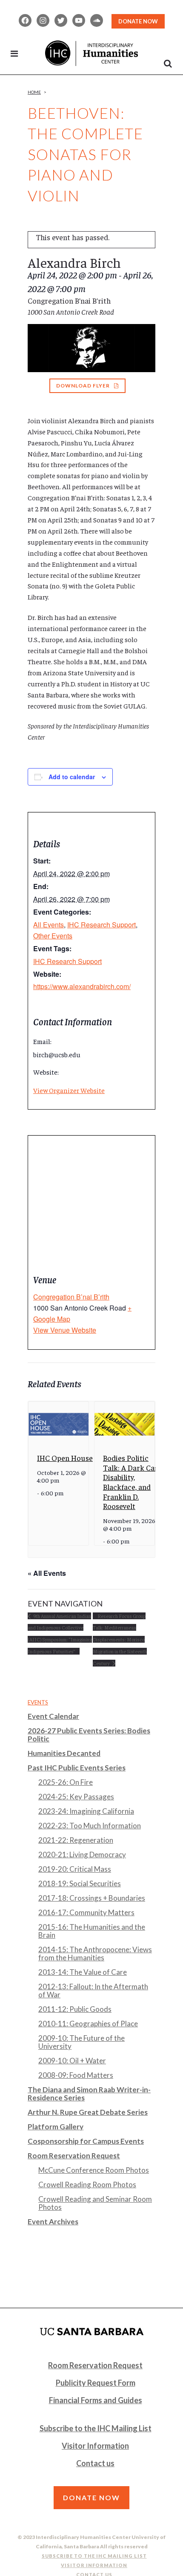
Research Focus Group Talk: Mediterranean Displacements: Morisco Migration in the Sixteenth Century (120, 1639)
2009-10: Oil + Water (72, 2061)
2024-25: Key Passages (76, 1797)
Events (38, 1702)
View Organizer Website (69, 1090)
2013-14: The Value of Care (83, 1972)
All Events (49, 925)
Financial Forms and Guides (96, 2400)
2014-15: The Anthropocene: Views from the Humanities (95, 1954)
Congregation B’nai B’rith (71, 1297)
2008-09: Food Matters (76, 2075)
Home (34, 92)
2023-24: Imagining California (86, 1811)
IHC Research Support (102, 925)
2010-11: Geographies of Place (88, 2024)
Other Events (53, 936)
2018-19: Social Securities (80, 1883)
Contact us (95, 2463)
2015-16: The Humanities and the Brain (92, 1931)
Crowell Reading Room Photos (87, 2184)
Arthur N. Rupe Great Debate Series (88, 2112)
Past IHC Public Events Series (77, 1768)
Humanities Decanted (64, 1753)
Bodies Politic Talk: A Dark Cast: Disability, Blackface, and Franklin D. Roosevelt (133, 1482)
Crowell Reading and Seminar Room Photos (95, 2203)
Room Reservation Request (74, 2156)
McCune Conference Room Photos (94, 2170)
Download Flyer (83, 386)
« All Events (47, 1573)
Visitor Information (95, 2446)
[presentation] (59, 1424)
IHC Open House (65, 1458)
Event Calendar (53, 1716)
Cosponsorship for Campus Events (86, 2141)
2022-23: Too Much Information (90, 1826)
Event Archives (53, 2222)
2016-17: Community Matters (86, 1912)
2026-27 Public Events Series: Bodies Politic (89, 1735)
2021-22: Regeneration (76, 1840)
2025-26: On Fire (66, 1782)
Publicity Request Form (96, 2383)
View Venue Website (65, 1330)
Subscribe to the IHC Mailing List (96, 2428)
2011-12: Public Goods (75, 2009)
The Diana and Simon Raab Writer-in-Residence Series (89, 2094)
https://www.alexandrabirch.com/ (82, 986)
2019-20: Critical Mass (75, 1869)
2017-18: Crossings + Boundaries (92, 1898)
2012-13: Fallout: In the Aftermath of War (93, 1991)
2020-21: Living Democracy (82, 1855)
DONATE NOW (138, 21)
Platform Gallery (56, 2127)
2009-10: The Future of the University (81, 2042)
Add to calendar (72, 777)
